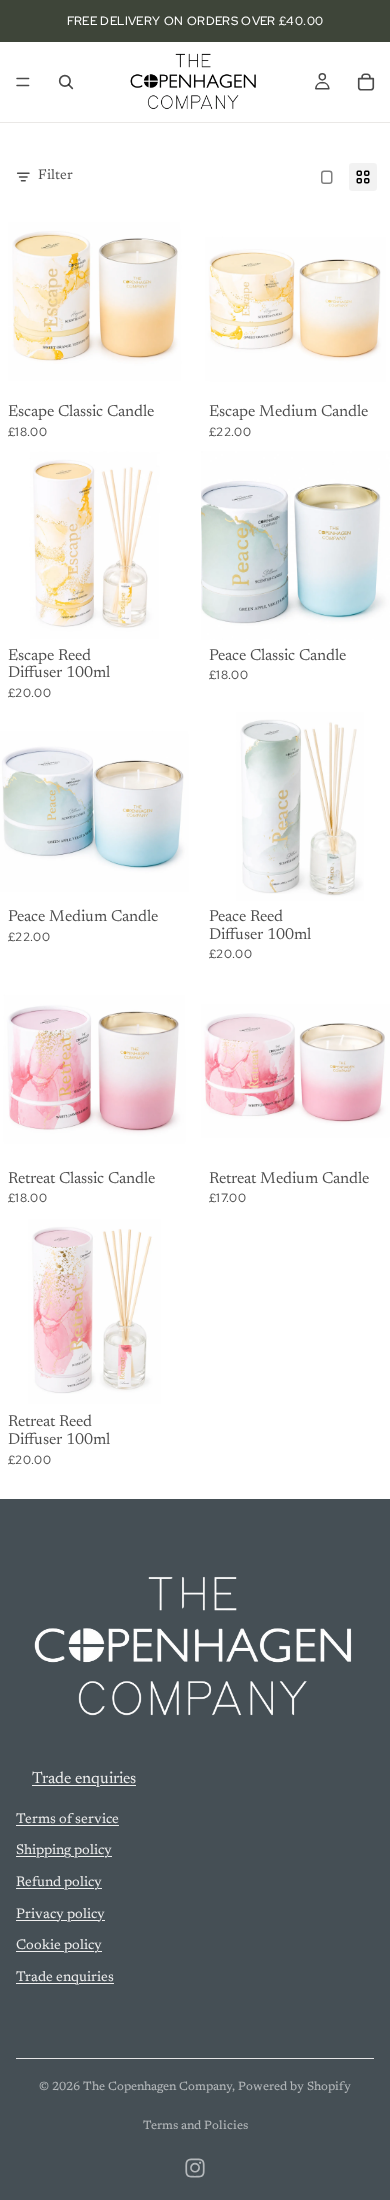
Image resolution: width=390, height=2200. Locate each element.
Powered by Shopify (294, 2087)
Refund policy (59, 1883)
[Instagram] (195, 2168)
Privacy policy (60, 1914)
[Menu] (23, 82)
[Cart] (366, 82)
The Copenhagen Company (157, 2087)
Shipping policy (64, 1851)
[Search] (66, 82)
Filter (55, 176)
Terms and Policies (195, 2126)
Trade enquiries (84, 1779)
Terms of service (67, 1820)
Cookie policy (59, 1946)
